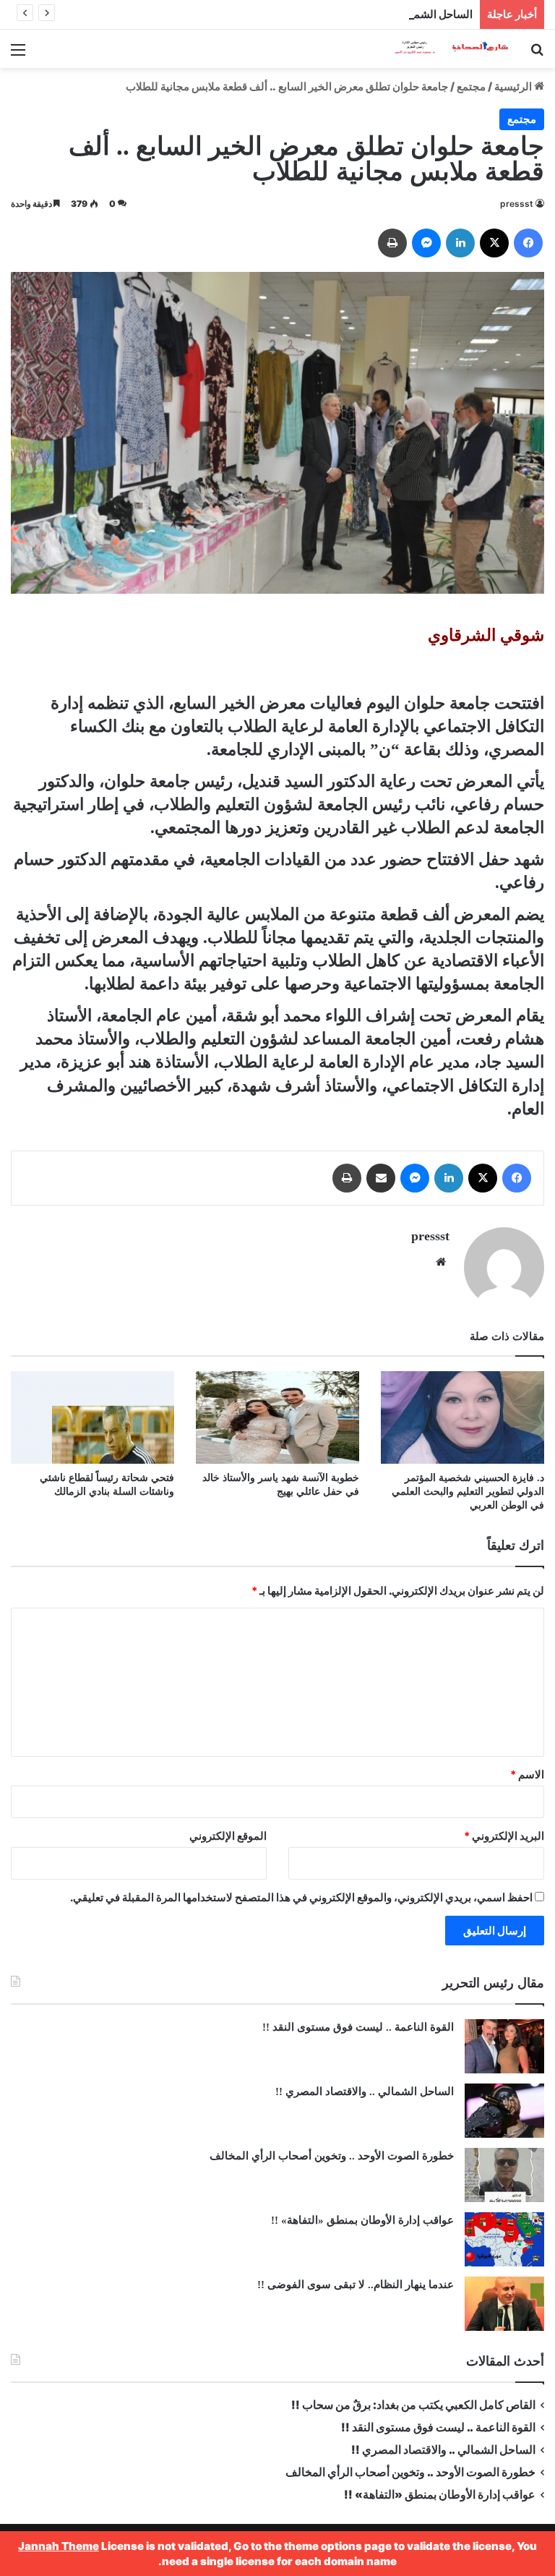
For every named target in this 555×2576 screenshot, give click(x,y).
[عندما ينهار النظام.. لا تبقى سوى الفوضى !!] (504, 2304)
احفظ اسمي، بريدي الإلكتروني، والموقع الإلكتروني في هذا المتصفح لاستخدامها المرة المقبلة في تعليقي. (301, 1897)
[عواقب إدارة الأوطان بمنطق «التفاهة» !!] (504, 2239)
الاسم (527, 1774)
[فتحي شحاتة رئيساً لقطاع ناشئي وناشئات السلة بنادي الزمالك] (92, 1417)
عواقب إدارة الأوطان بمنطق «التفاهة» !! (361, 2220)
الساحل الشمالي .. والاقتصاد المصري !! (385, 14)
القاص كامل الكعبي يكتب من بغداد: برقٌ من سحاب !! (413, 2405)
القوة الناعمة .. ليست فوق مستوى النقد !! (358, 2027)
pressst (517, 204)
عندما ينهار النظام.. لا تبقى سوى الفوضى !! (356, 2285)
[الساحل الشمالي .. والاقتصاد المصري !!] (504, 2111)
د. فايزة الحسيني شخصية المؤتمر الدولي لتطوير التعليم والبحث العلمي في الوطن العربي (468, 1492)
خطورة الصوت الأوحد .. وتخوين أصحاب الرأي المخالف (330, 2156)
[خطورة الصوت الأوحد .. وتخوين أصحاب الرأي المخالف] (504, 2175)
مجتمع (471, 86)
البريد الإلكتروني (504, 1836)
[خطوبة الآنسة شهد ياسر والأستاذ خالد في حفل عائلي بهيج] (277, 1417)
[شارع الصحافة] (442, 49)
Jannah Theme (59, 2546)
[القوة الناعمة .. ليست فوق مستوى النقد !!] (504, 2046)
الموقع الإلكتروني (228, 1836)
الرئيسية (514, 86)
